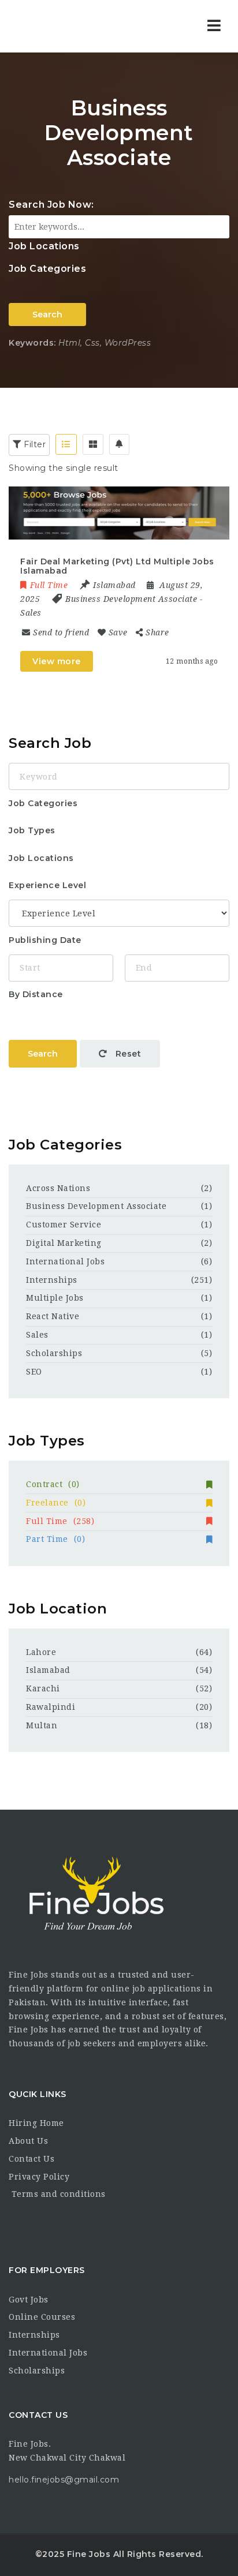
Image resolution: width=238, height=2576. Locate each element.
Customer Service (64, 1225)
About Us (28, 2141)
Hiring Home (36, 2123)
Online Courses (42, 2317)
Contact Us (31, 2159)
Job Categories (47, 269)
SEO (34, 1372)
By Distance (36, 994)
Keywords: (32, 343)
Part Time (55, 1539)
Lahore (41, 1652)
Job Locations (44, 246)
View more (57, 661)
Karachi (43, 1688)
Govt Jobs (29, 2300)
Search (47, 314)
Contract (53, 1484)
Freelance (56, 1503)
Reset (127, 1054)
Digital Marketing (64, 1243)
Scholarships (54, 1353)
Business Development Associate (131, 599)
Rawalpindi (51, 1707)
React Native (53, 1316)
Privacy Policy (39, 2177)
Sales (31, 613)
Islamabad (48, 1670)
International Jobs (65, 1261)
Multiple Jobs (55, 1298)
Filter (34, 444)
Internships (52, 1280)
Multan (42, 1725)
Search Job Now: (51, 205)
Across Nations (58, 1188)
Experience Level (47, 885)
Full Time (60, 1521)
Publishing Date (45, 940)
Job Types (32, 830)
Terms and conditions (57, 2194)
